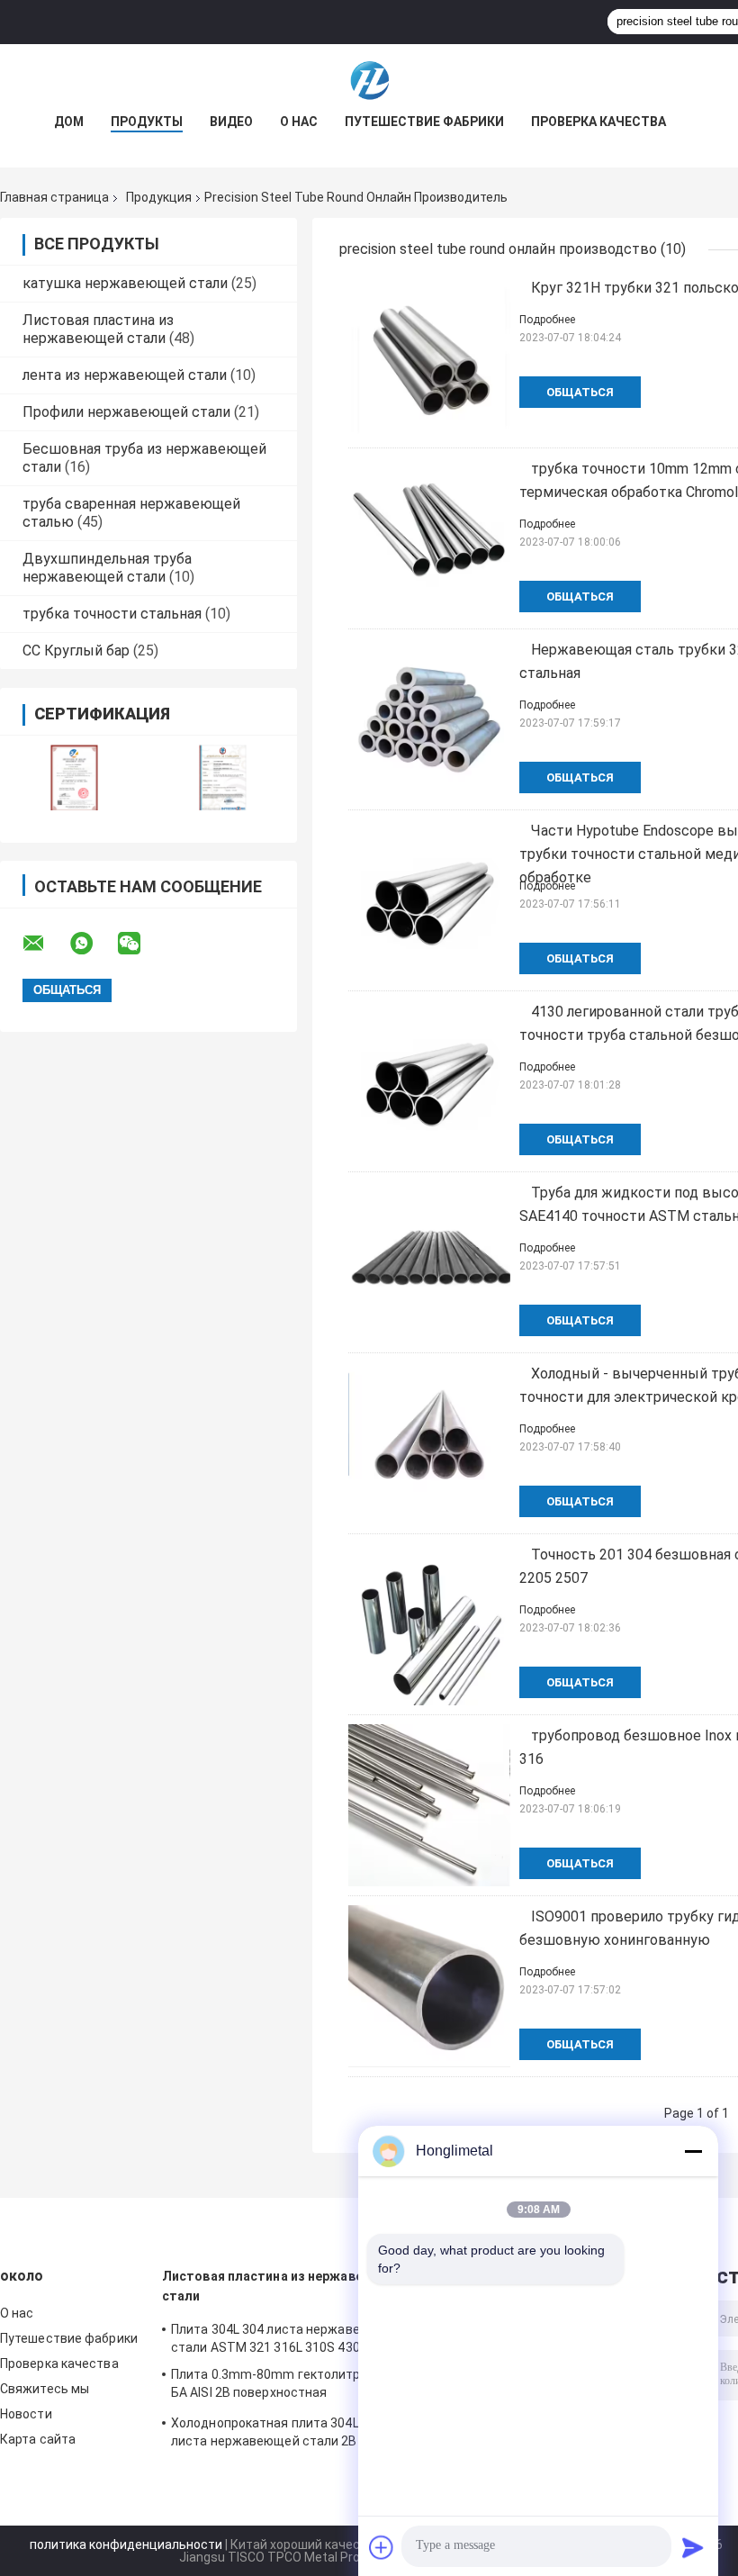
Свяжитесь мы (45, 2389)
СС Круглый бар (76, 651)
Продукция (159, 197)
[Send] (693, 2547)
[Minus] (693, 2151)
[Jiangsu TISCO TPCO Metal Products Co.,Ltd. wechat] (140, 944)
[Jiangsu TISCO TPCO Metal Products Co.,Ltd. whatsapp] (93, 944)
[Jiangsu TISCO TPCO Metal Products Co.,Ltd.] (369, 80)
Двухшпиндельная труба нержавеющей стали (107, 568)
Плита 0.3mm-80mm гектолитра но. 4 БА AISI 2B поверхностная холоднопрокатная (284, 2386)
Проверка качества (598, 122)
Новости (26, 2414)
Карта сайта (38, 2439)
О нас (299, 122)
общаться (580, 392)
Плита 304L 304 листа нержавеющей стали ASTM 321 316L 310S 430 (283, 2338)
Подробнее (547, 320)
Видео (231, 122)
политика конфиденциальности (126, 2544)
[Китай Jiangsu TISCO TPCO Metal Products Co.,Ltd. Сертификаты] (74, 777)
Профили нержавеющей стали (126, 412)
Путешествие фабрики (424, 122)
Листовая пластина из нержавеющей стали (98, 329)
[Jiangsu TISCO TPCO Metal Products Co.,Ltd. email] (45, 944)
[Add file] (382, 2547)
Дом (69, 122)
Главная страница (54, 197)
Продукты (147, 122)
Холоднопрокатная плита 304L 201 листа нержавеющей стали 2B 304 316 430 (288, 2435)
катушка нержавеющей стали (125, 283)
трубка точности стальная (112, 614)
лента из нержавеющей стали (125, 375)
